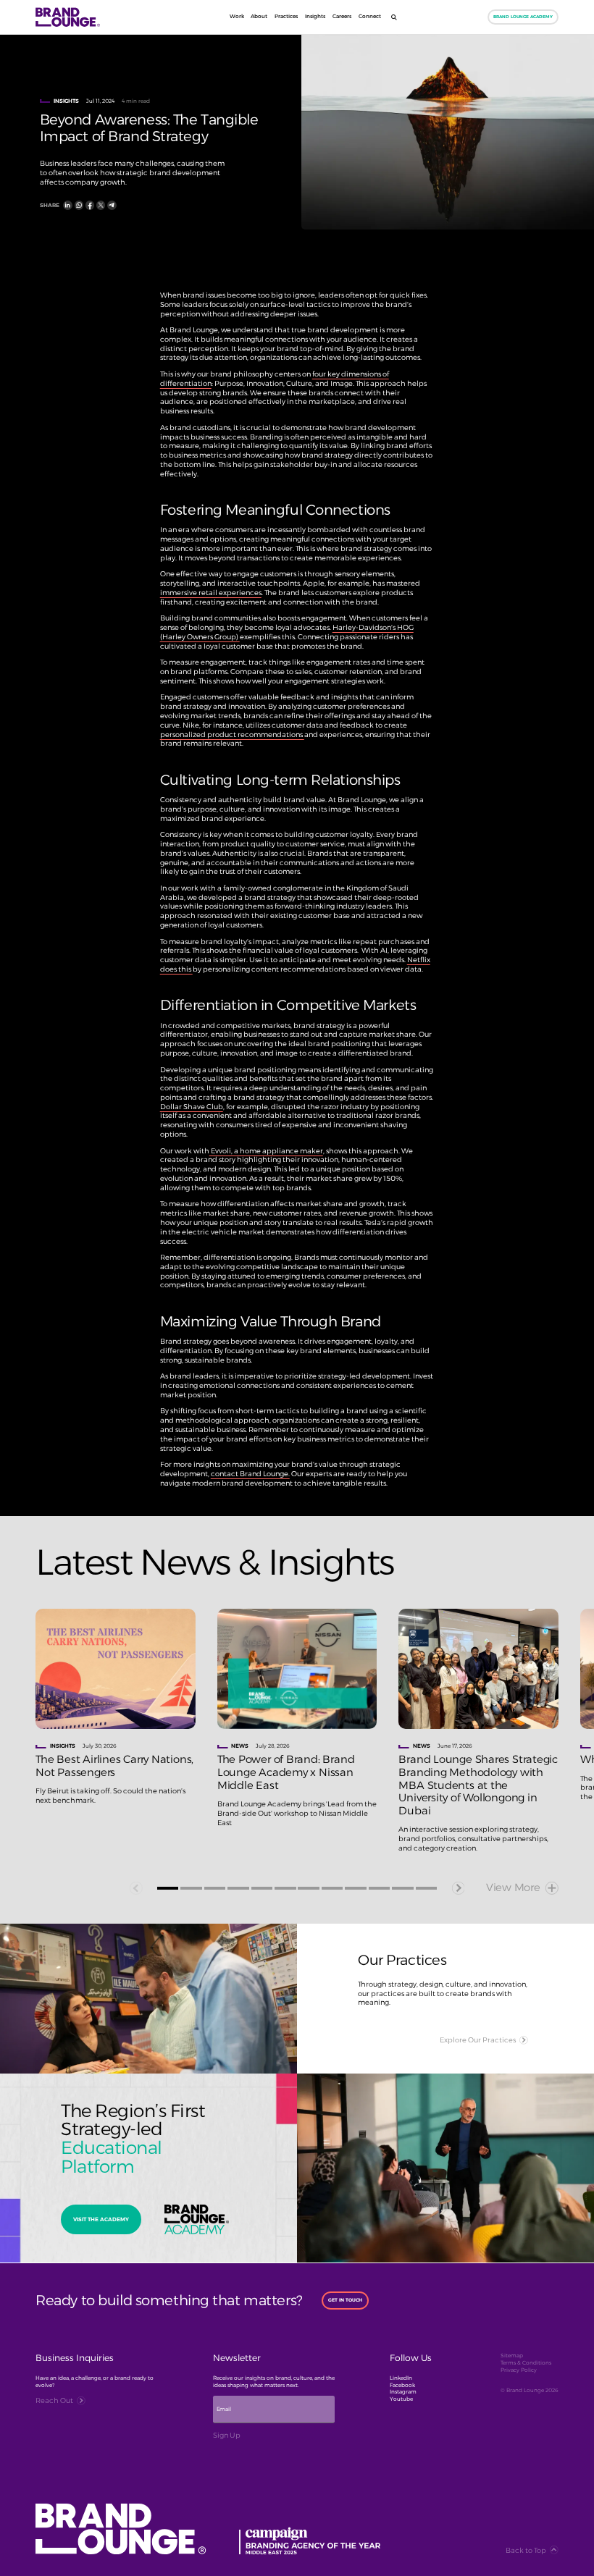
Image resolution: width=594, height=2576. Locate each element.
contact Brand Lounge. (250, 1473)
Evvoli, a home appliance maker (266, 1150)
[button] (168, 1888)
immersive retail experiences (211, 592)
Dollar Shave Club (192, 1106)
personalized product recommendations (232, 734)
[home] (89, 17)
